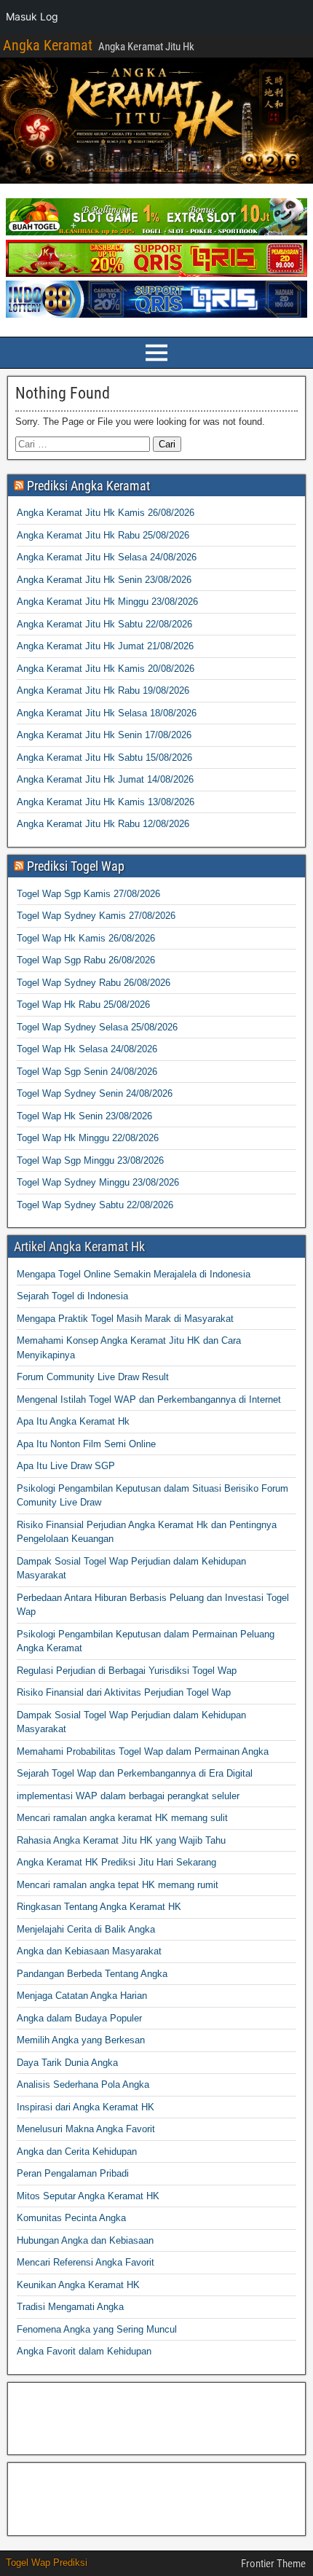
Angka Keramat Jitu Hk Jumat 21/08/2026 (105, 646)
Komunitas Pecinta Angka (71, 2218)
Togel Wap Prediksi (47, 2563)
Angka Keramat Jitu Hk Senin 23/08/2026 (104, 580)
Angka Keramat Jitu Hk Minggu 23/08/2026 (107, 602)
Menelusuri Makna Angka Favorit (86, 2129)
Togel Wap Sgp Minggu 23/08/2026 (90, 1160)
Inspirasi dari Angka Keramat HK (86, 2107)
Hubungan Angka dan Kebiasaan (85, 2240)
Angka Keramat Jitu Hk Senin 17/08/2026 (104, 735)
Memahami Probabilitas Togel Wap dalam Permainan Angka (143, 1751)
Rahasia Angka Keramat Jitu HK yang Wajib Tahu (121, 1840)
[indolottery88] (156, 314)
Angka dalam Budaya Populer (79, 2018)
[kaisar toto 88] (156, 274)
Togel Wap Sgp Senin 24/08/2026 (87, 1072)
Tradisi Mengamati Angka (70, 2307)
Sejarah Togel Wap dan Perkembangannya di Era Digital (135, 1773)
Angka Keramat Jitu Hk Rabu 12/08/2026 (103, 824)
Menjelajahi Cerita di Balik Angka (86, 1929)
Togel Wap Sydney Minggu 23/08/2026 (98, 1182)
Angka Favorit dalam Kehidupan (84, 2351)
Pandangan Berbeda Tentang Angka (92, 1974)
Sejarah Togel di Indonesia (72, 1296)
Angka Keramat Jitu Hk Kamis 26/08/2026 (106, 513)
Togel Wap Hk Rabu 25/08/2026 (83, 1005)
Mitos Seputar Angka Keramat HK (88, 2196)
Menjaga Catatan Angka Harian (82, 1996)
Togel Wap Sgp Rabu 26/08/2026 (86, 960)
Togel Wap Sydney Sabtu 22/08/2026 (95, 1205)
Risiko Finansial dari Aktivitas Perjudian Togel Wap (124, 1692)
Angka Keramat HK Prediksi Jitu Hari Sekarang (116, 1862)
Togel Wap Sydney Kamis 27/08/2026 (96, 916)
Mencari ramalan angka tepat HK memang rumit (118, 1885)
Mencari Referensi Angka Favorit (86, 2262)
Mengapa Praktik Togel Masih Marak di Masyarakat (125, 1319)
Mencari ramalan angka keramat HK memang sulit (122, 1818)
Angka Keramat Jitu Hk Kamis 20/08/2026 (106, 669)
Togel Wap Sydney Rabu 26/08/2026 (94, 983)
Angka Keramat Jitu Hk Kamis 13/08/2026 (106, 802)
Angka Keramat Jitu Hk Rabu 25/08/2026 (103, 535)
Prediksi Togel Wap (76, 866)
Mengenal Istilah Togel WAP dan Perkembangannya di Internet (149, 1399)
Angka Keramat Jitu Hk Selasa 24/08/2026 (107, 557)
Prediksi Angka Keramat (88, 486)
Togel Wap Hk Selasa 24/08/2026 (87, 1049)
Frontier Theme (273, 2564)
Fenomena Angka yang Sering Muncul (97, 2329)
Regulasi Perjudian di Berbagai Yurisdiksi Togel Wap (127, 1671)
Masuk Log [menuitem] (32, 16)
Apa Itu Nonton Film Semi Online (86, 1444)
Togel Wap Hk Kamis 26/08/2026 (86, 938)
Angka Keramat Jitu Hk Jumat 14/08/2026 (105, 779)
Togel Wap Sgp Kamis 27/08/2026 (88, 894)
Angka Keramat (48, 45)
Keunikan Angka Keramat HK (78, 2285)
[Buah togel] (156, 232)
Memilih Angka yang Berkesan (81, 2040)
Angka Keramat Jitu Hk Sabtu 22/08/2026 (104, 624)
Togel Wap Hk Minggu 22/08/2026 (88, 1138)
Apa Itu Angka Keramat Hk (73, 1421)
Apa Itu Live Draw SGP (66, 1466)
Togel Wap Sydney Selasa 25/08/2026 (97, 1027)
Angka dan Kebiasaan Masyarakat (89, 1951)
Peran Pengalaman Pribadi (73, 2173)
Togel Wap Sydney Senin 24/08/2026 (95, 1093)
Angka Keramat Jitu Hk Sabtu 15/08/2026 (104, 757)
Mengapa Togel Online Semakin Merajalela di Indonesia (134, 1274)
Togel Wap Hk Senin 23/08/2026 (84, 1116)
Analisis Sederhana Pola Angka (83, 2084)
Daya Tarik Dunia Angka (67, 2063)
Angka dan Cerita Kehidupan (77, 2152)
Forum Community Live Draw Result (93, 1377)
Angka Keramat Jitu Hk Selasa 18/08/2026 (107, 713)
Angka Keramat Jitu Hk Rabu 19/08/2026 (103, 690)
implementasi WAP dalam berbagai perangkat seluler (128, 1796)
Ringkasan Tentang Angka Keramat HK (99, 1907)
